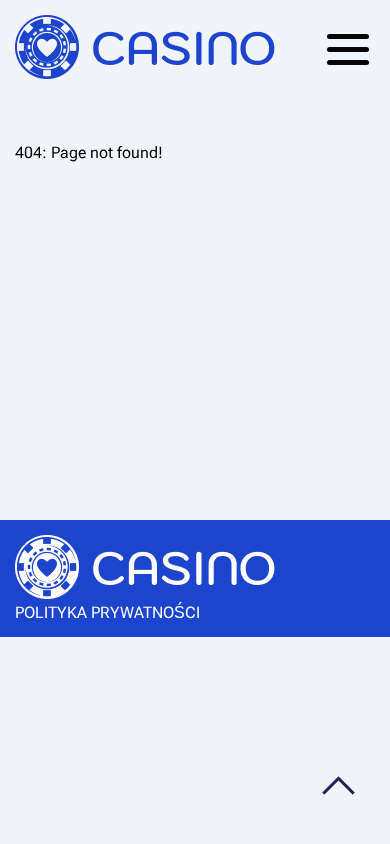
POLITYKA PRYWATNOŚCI (107, 612)
